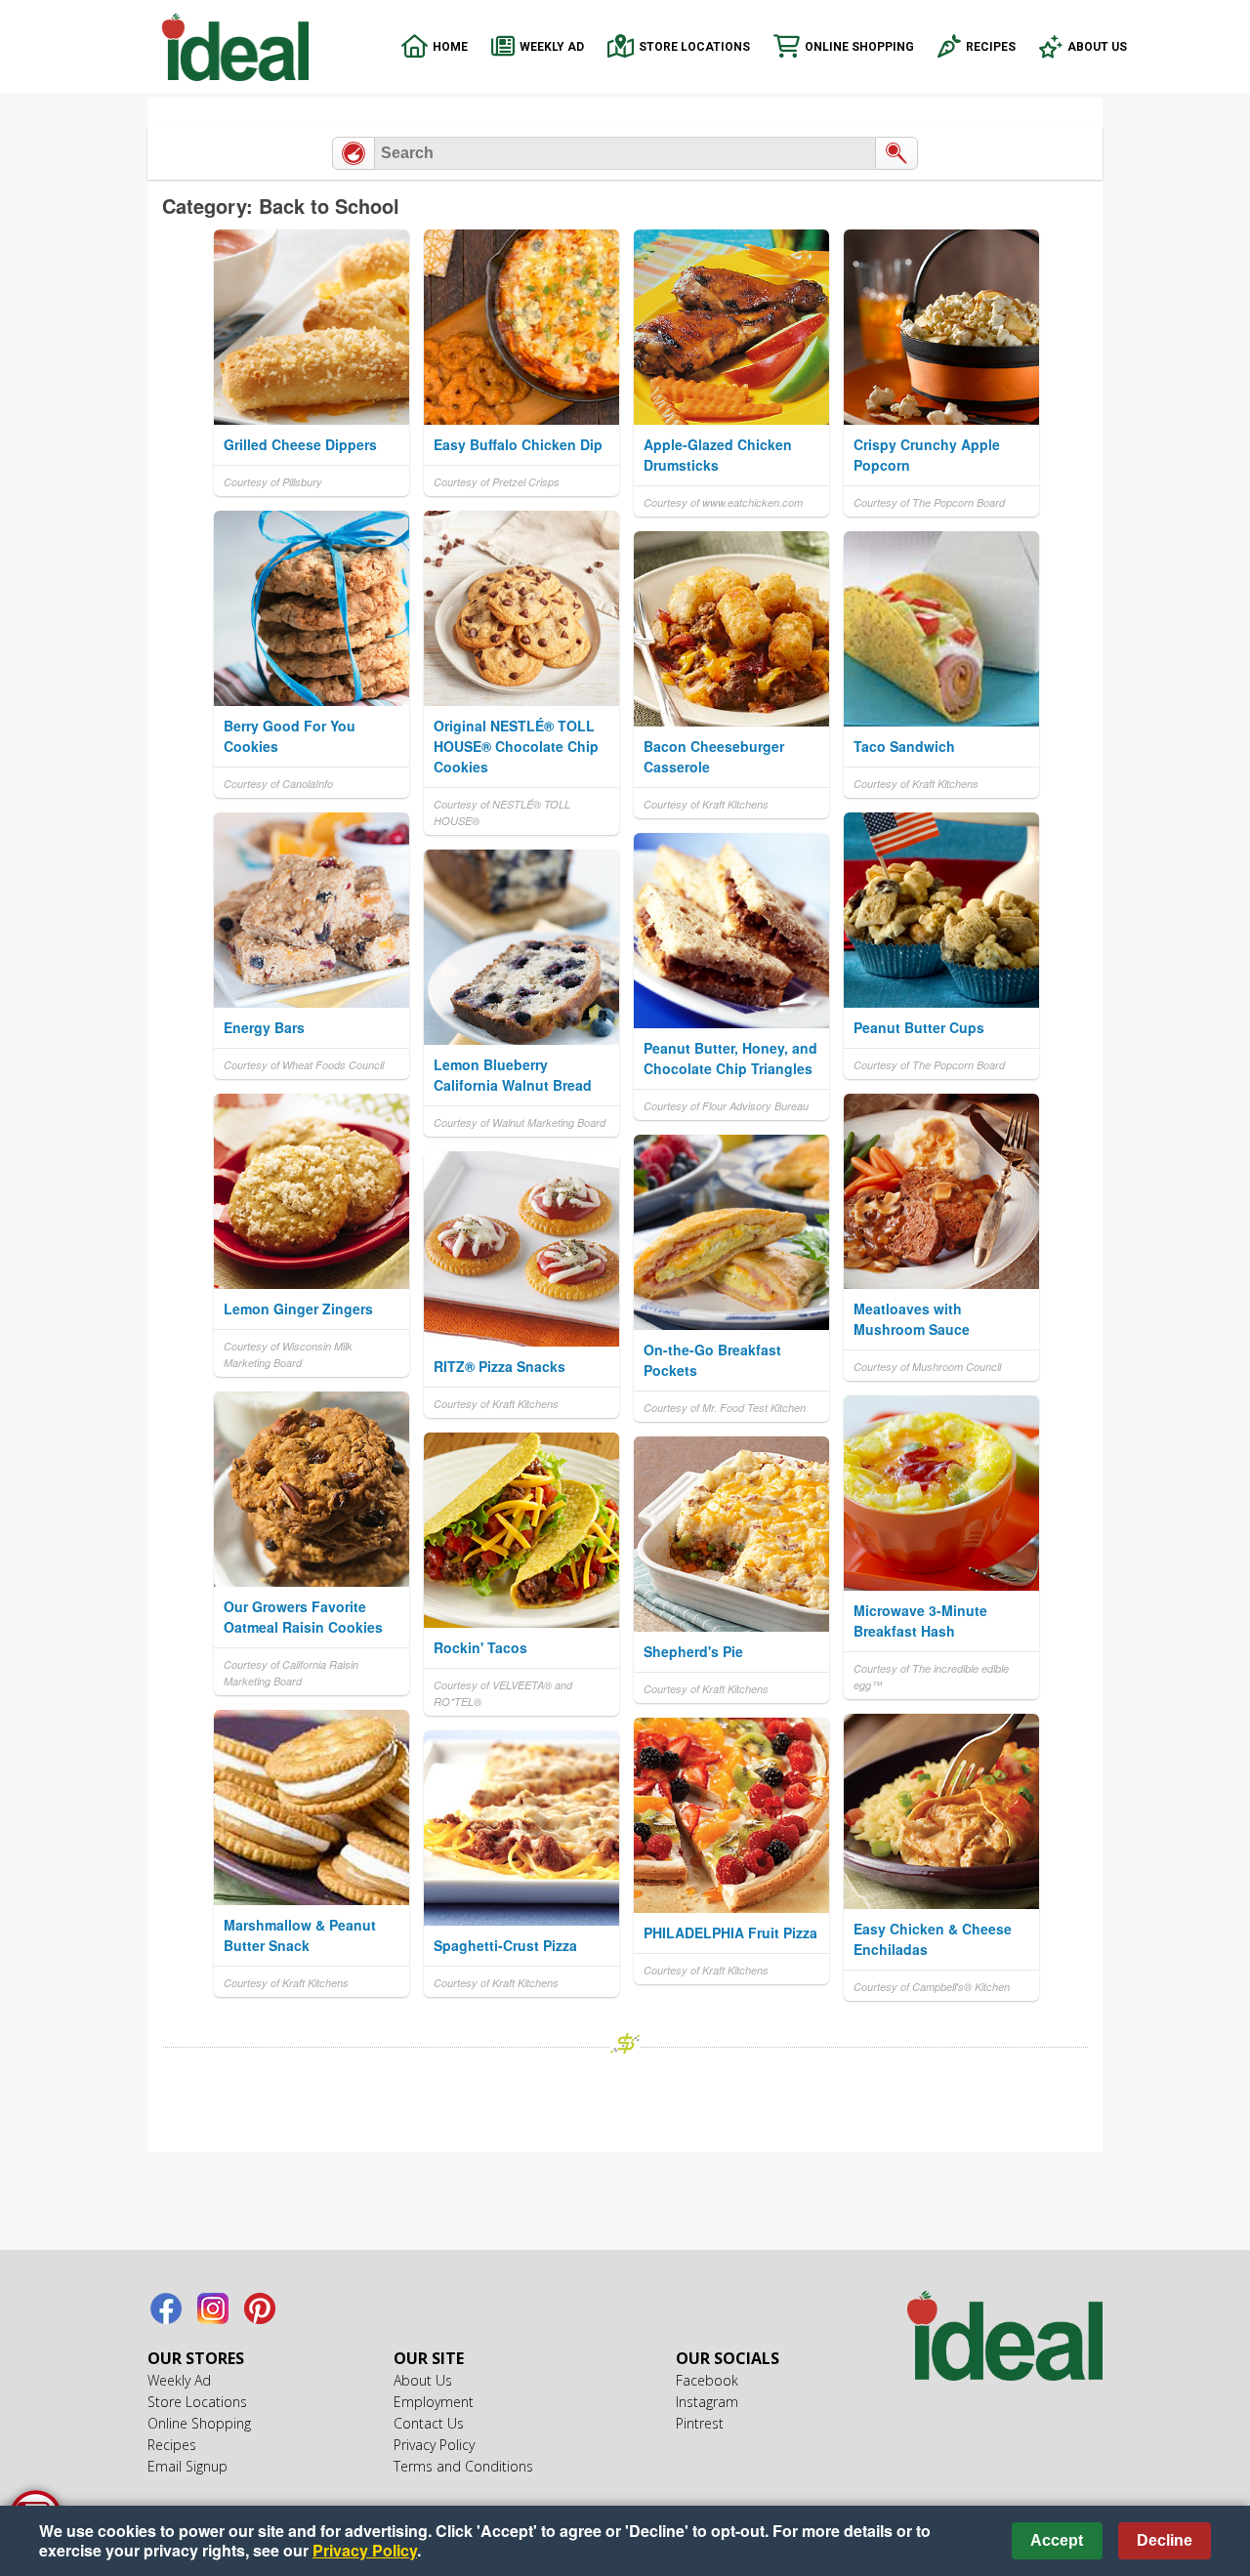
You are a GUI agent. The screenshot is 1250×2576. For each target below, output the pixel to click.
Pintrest (260, 2308)
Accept (1057, 2540)
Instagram (213, 2308)
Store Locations (694, 47)
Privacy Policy (434, 2445)
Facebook (166, 2308)
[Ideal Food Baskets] (1005, 2338)
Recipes (991, 47)
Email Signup (187, 2466)
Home (450, 47)
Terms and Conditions (463, 2466)
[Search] (896, 153)
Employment (434, 2402)
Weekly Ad (552, 47)
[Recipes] (354, 153)
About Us (1097, 47)
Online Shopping (859, 47)
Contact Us (429, 2423)
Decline (1165, 2540)
